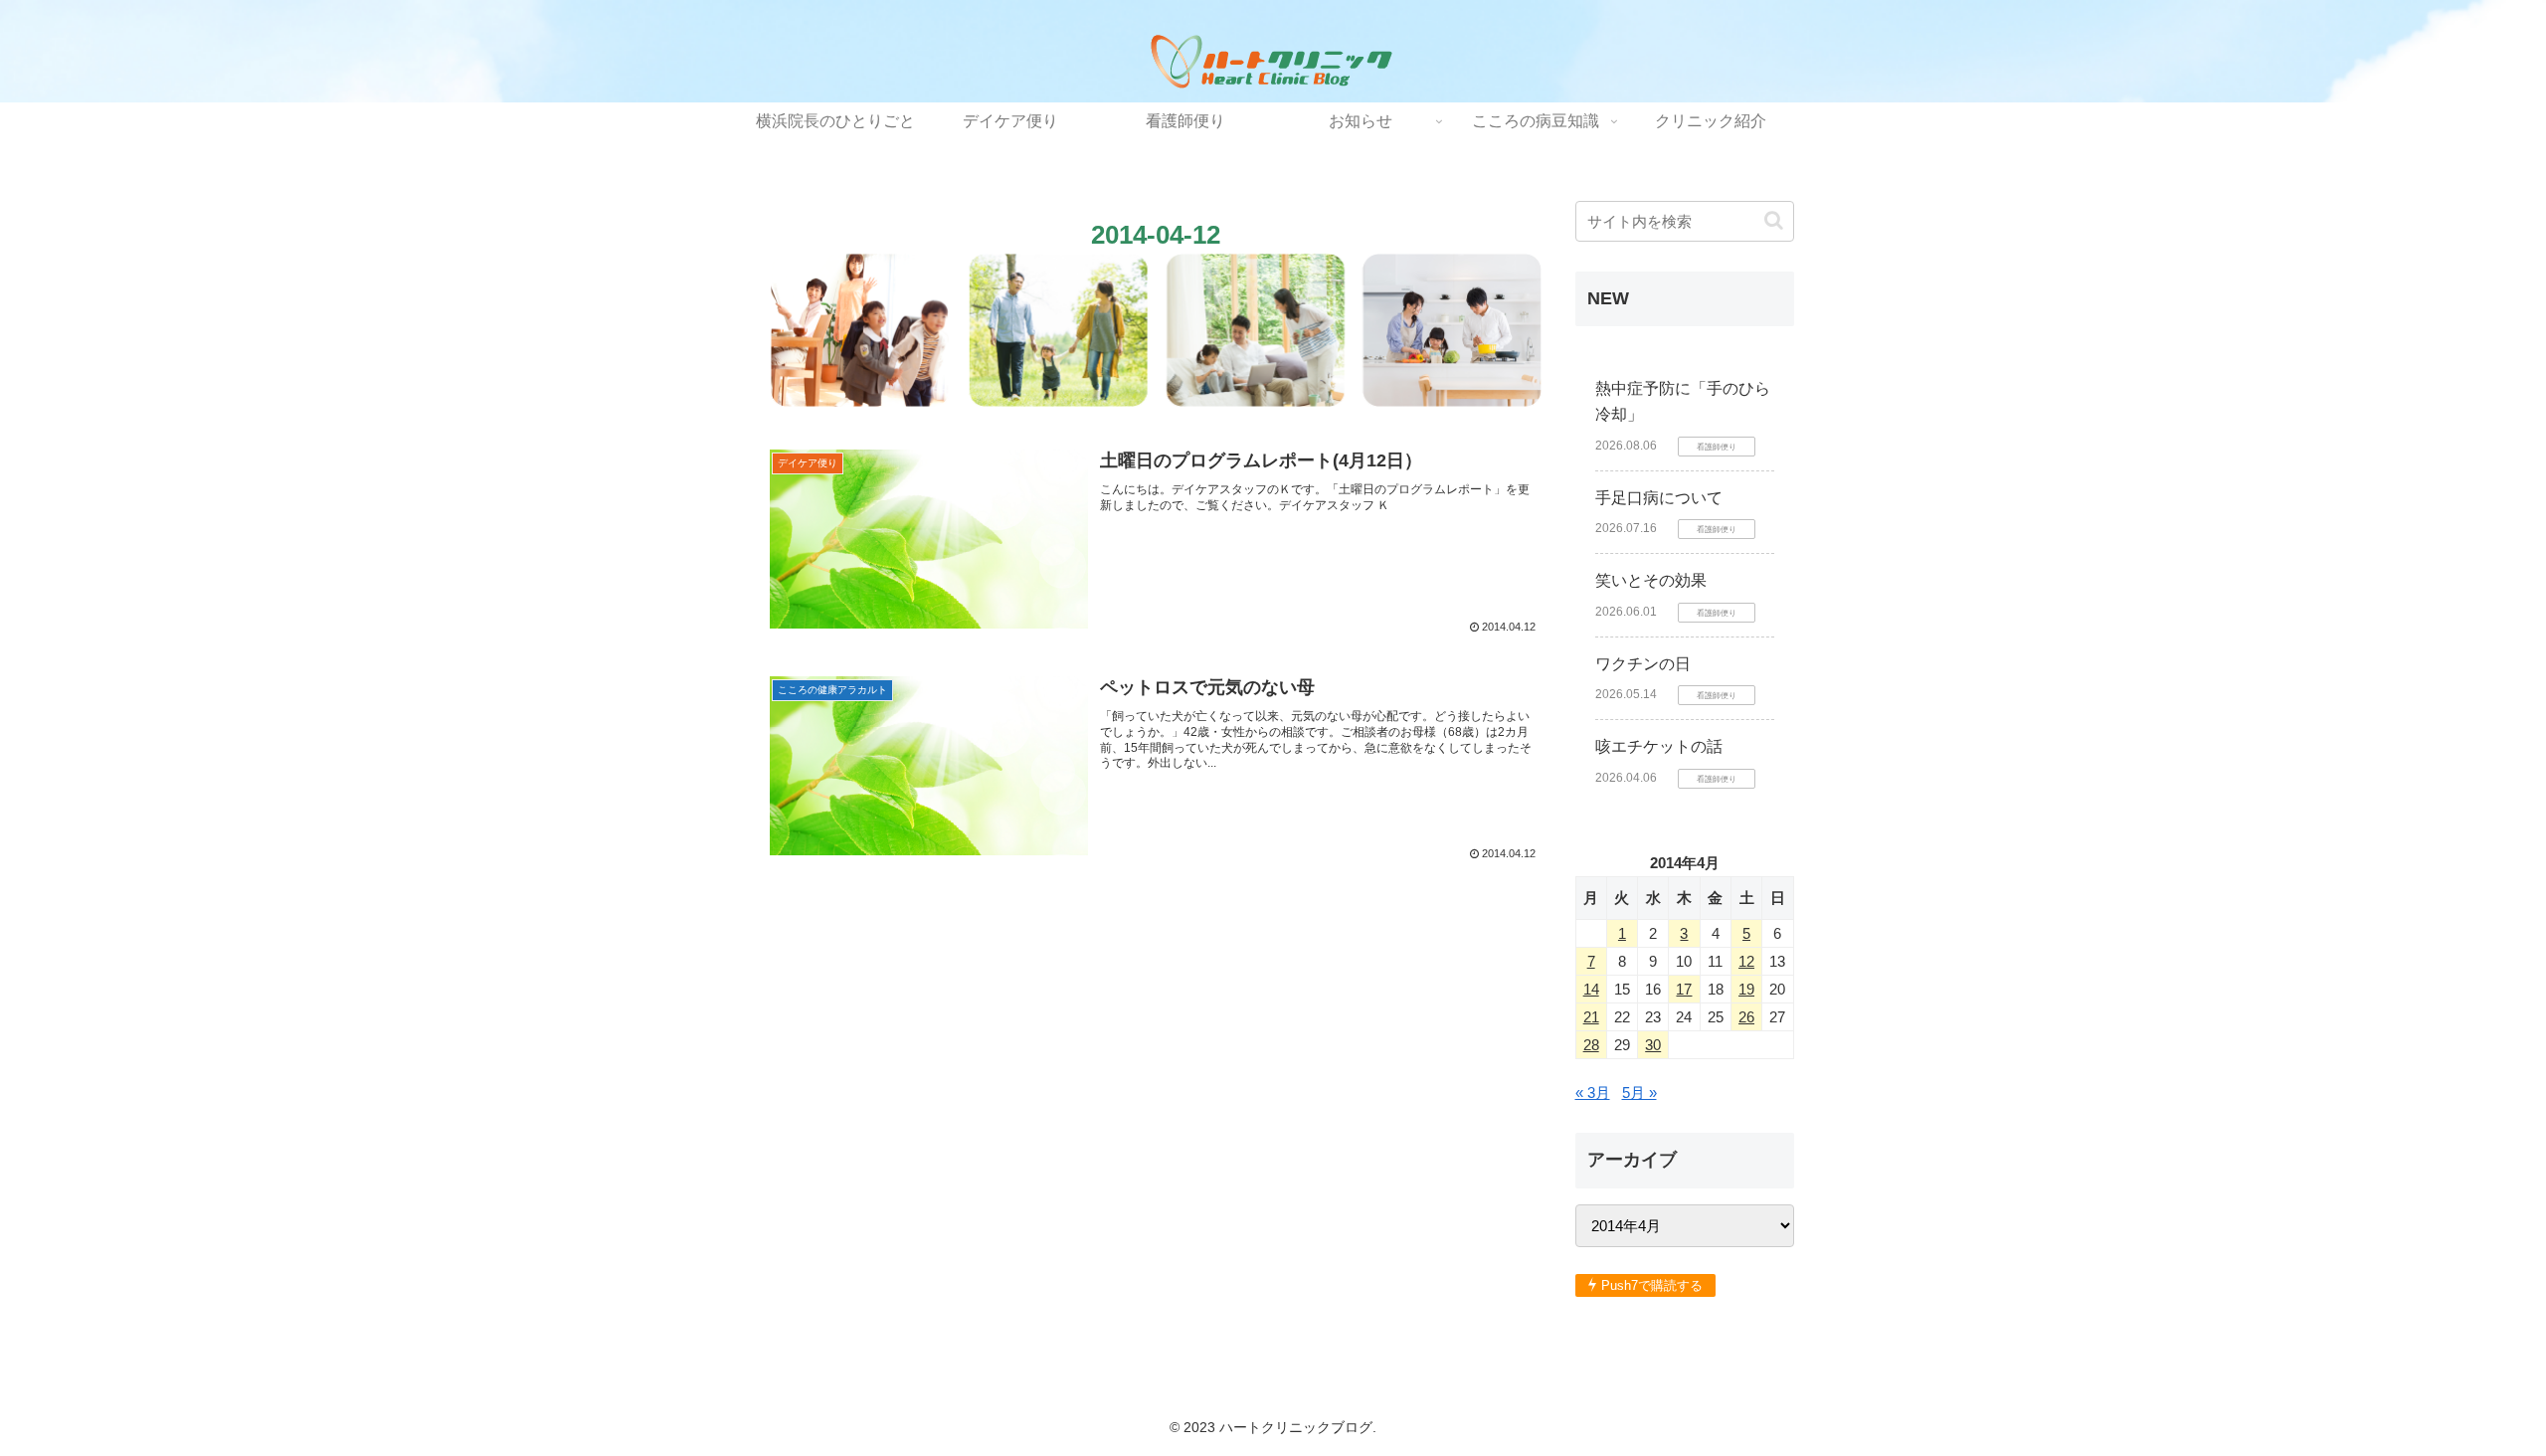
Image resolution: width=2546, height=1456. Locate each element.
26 (1746, 1017)
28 (1591, 1045)
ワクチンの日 (1643, 664)
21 (1591, 1017)
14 (1591, 989)
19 (1746, 989)
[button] (1774, 220)
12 (1746, 961)
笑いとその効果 (1651, 580)
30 (1653, 1045)
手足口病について (1659, 498)
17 (1684, 989)
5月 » (1639, 1092)
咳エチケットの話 (1659, 746)
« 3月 (1593, 1092)
